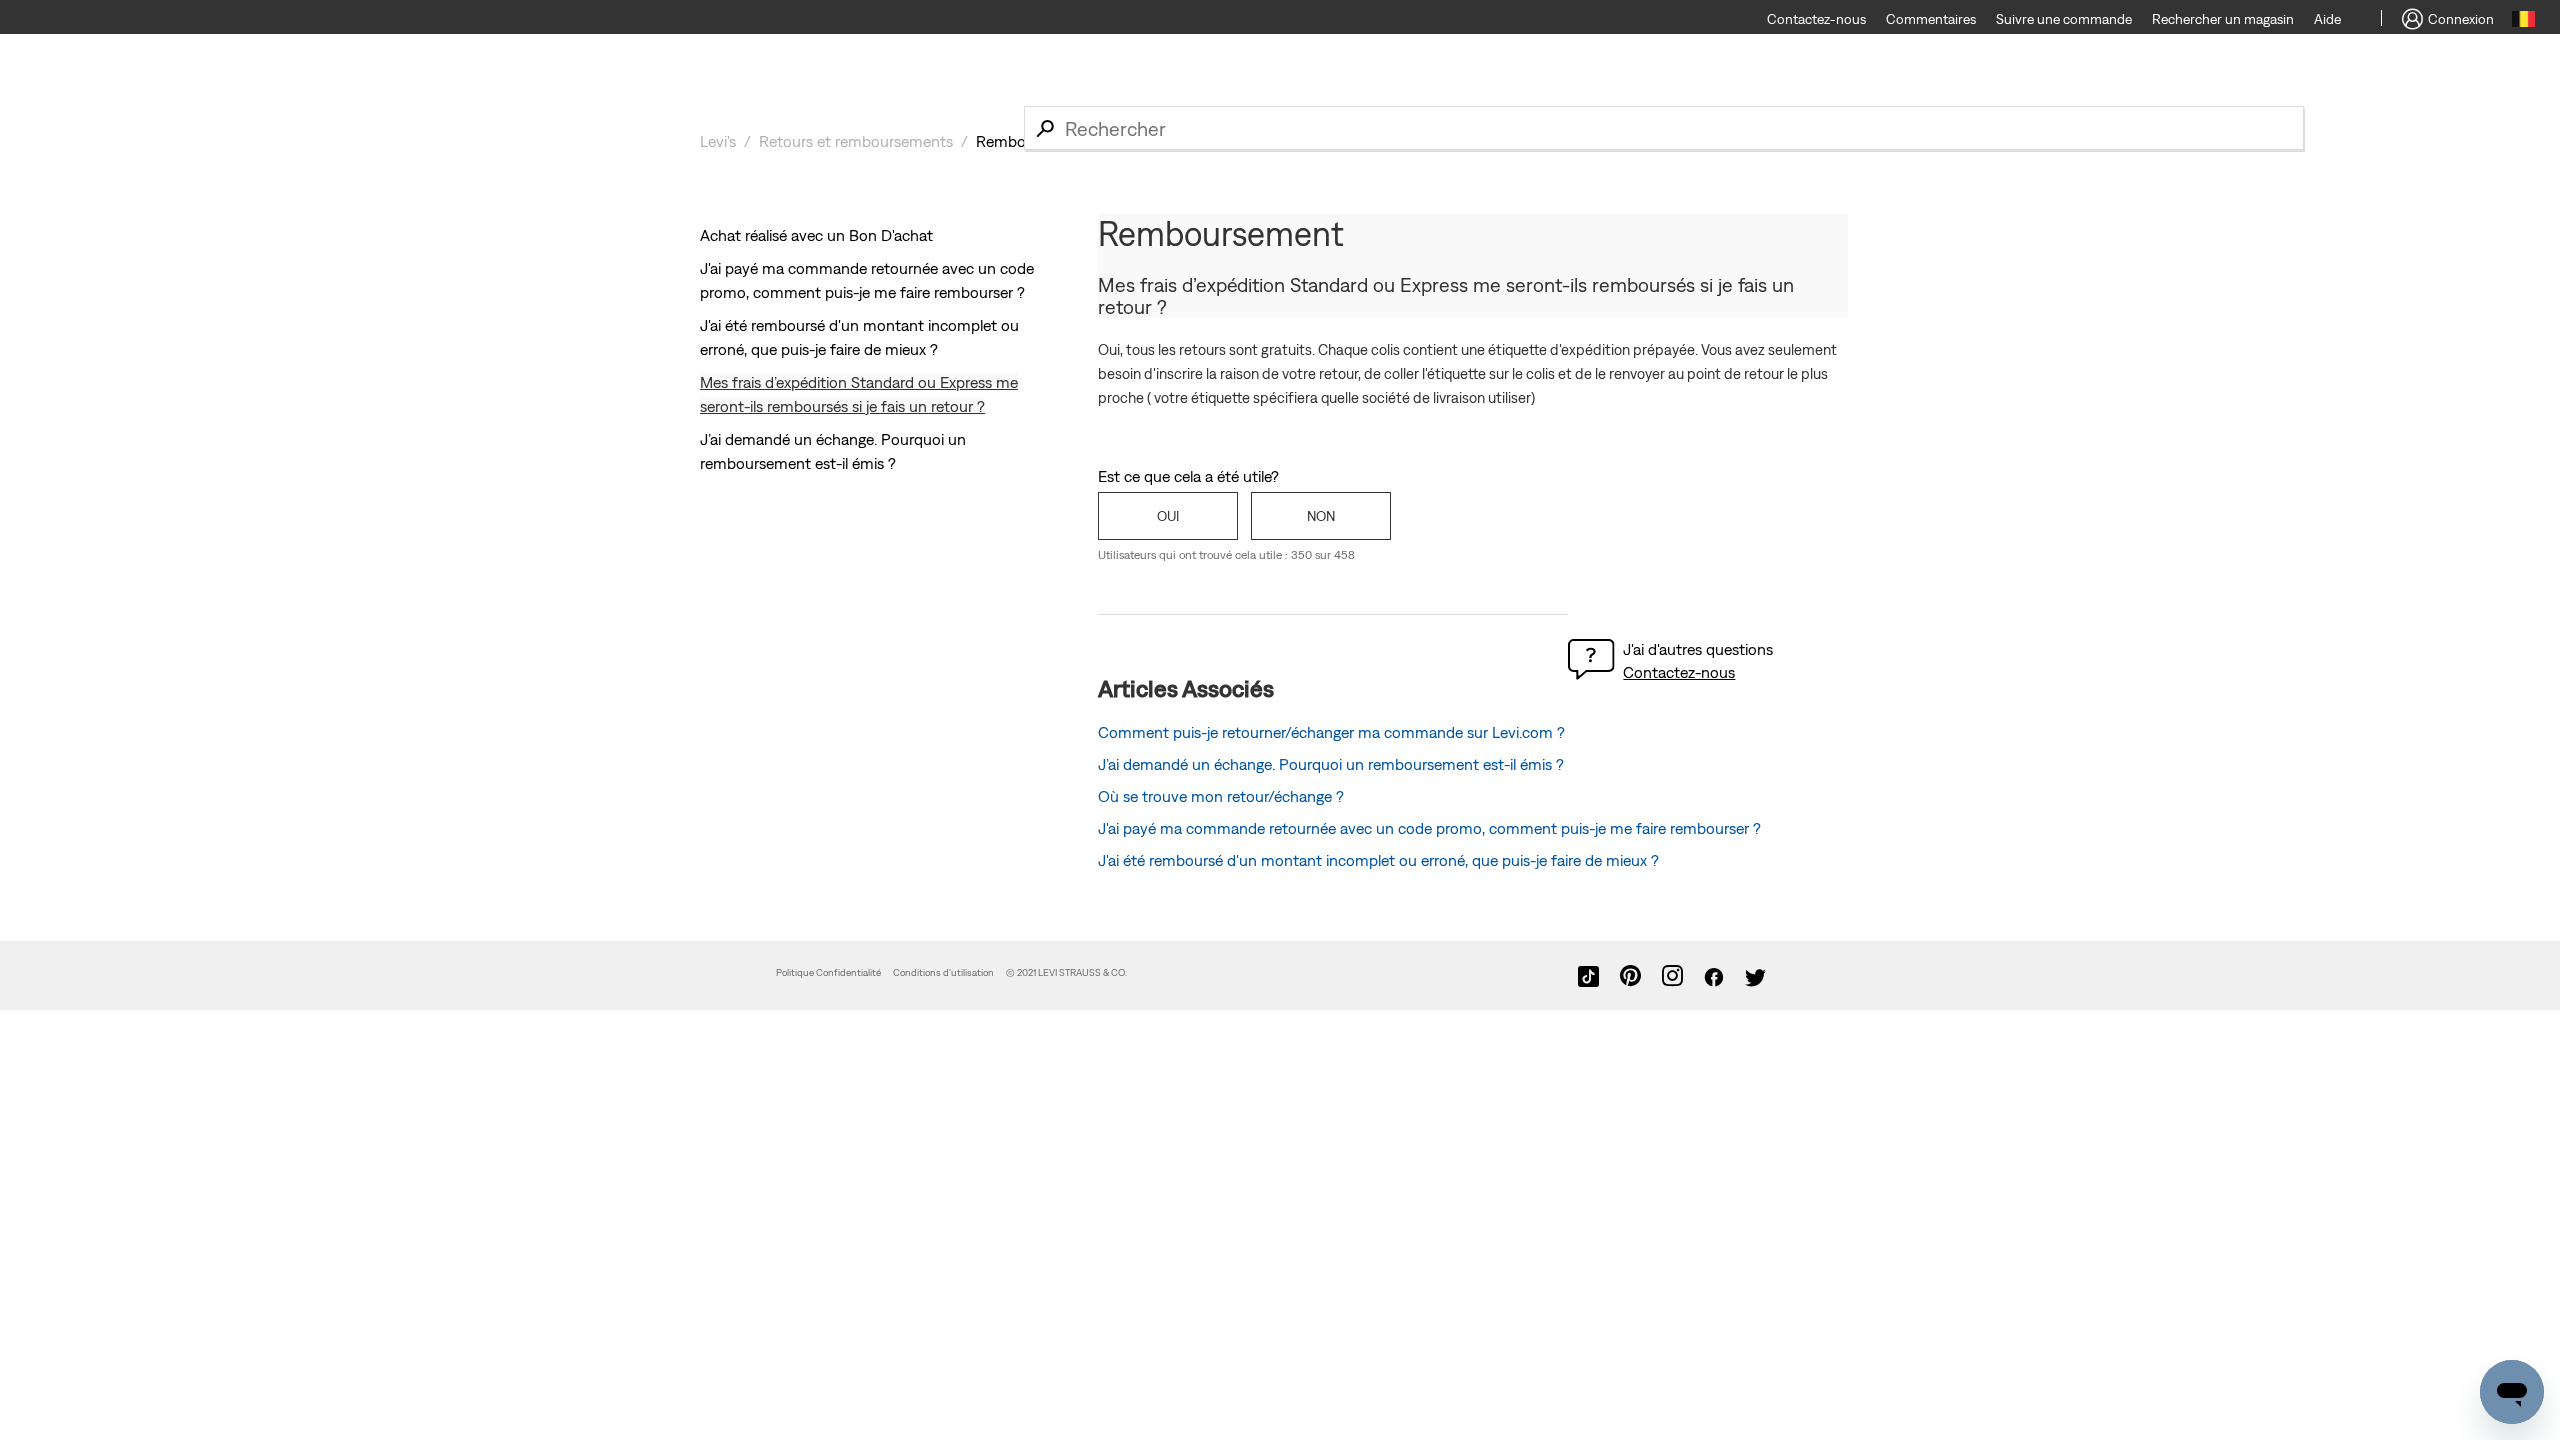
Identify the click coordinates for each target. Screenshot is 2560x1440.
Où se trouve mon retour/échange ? (1221, 796)
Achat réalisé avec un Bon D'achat (816, 235)
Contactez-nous (1679, 672)
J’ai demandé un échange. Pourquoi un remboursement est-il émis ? (1331, 764)
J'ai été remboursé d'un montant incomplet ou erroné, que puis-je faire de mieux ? (1378, 860)
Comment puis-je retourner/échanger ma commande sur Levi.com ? (1331, 732)
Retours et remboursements (856, 141)
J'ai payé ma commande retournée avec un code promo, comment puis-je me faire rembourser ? (1429, 828)
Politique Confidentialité (828, 972)
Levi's (718, 141)
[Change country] (2523, 22)
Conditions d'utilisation (943, 972)
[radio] (1168, 516)
